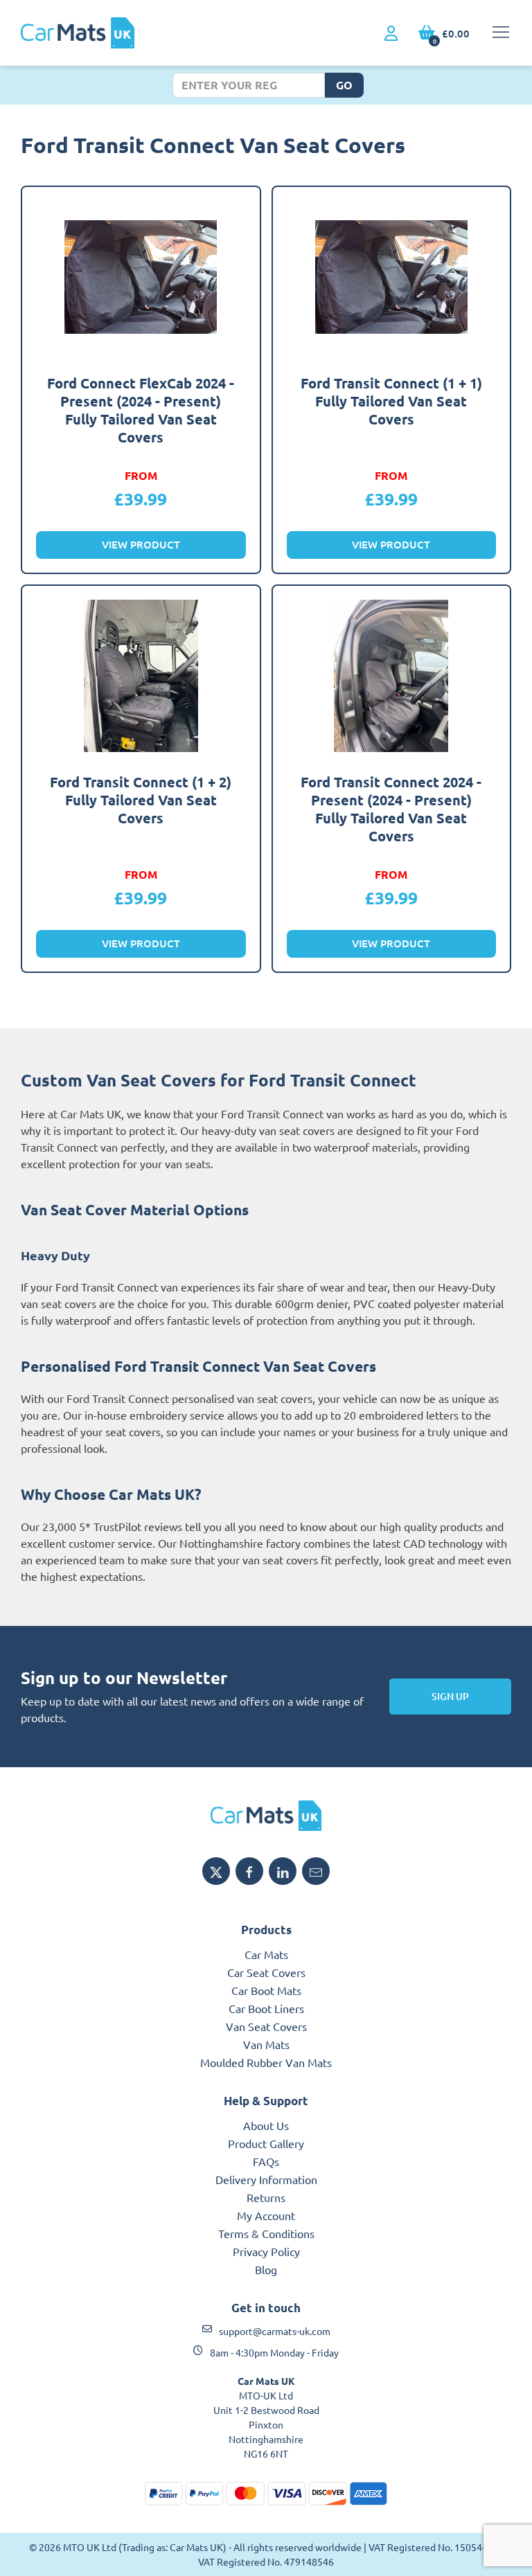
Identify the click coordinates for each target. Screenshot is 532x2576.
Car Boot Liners (266, 2008)
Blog (266, 2269)
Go (344, 85)
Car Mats (266, 1954)
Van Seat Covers (266, 2026)
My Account (266, 2215)
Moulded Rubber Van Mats (266, 2062)
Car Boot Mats (266, 1990)
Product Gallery (266, 2143)
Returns (266, 2197)
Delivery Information (266, 2179)
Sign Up (450, 1696)
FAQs (266, 2161)
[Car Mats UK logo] (266, 1816)
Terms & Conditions (266, 2233)
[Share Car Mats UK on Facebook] (249, 1871)
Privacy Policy (266, 2251)
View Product (141, 544)
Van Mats (266, 2044)
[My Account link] (391, 34)
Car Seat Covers (266, 1972)
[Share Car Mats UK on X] (216, 1871)
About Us (266, 2125)
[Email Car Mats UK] (316, 1871)
